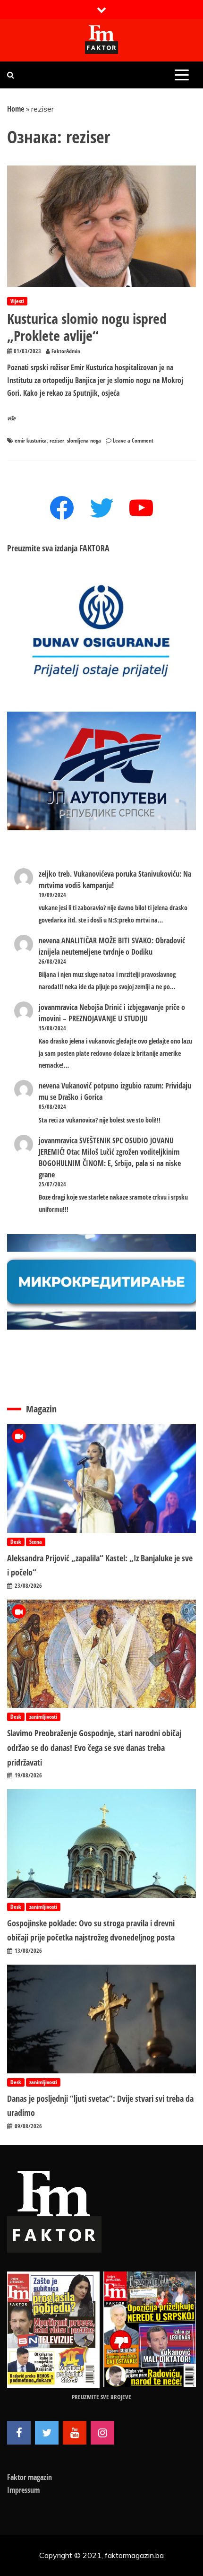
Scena (36, 1542)
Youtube (75, 2433)
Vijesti (17, 301)
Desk (16, 1542)
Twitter (47, 2433)
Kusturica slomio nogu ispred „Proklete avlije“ (87, 327)
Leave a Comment (133, 440)
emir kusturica (31, 440)
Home (16, 109)
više (11, 418)
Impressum (23, 2490)
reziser (57, 440)
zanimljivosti (43, 1717)
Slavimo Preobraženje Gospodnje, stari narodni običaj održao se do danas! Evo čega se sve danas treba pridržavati (94, 1747)
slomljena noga (84, 440)
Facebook (19, 2433)
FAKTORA (94, 548)
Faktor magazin (30, 2477)
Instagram (102, 2433)
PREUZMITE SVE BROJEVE (101, 2397)
